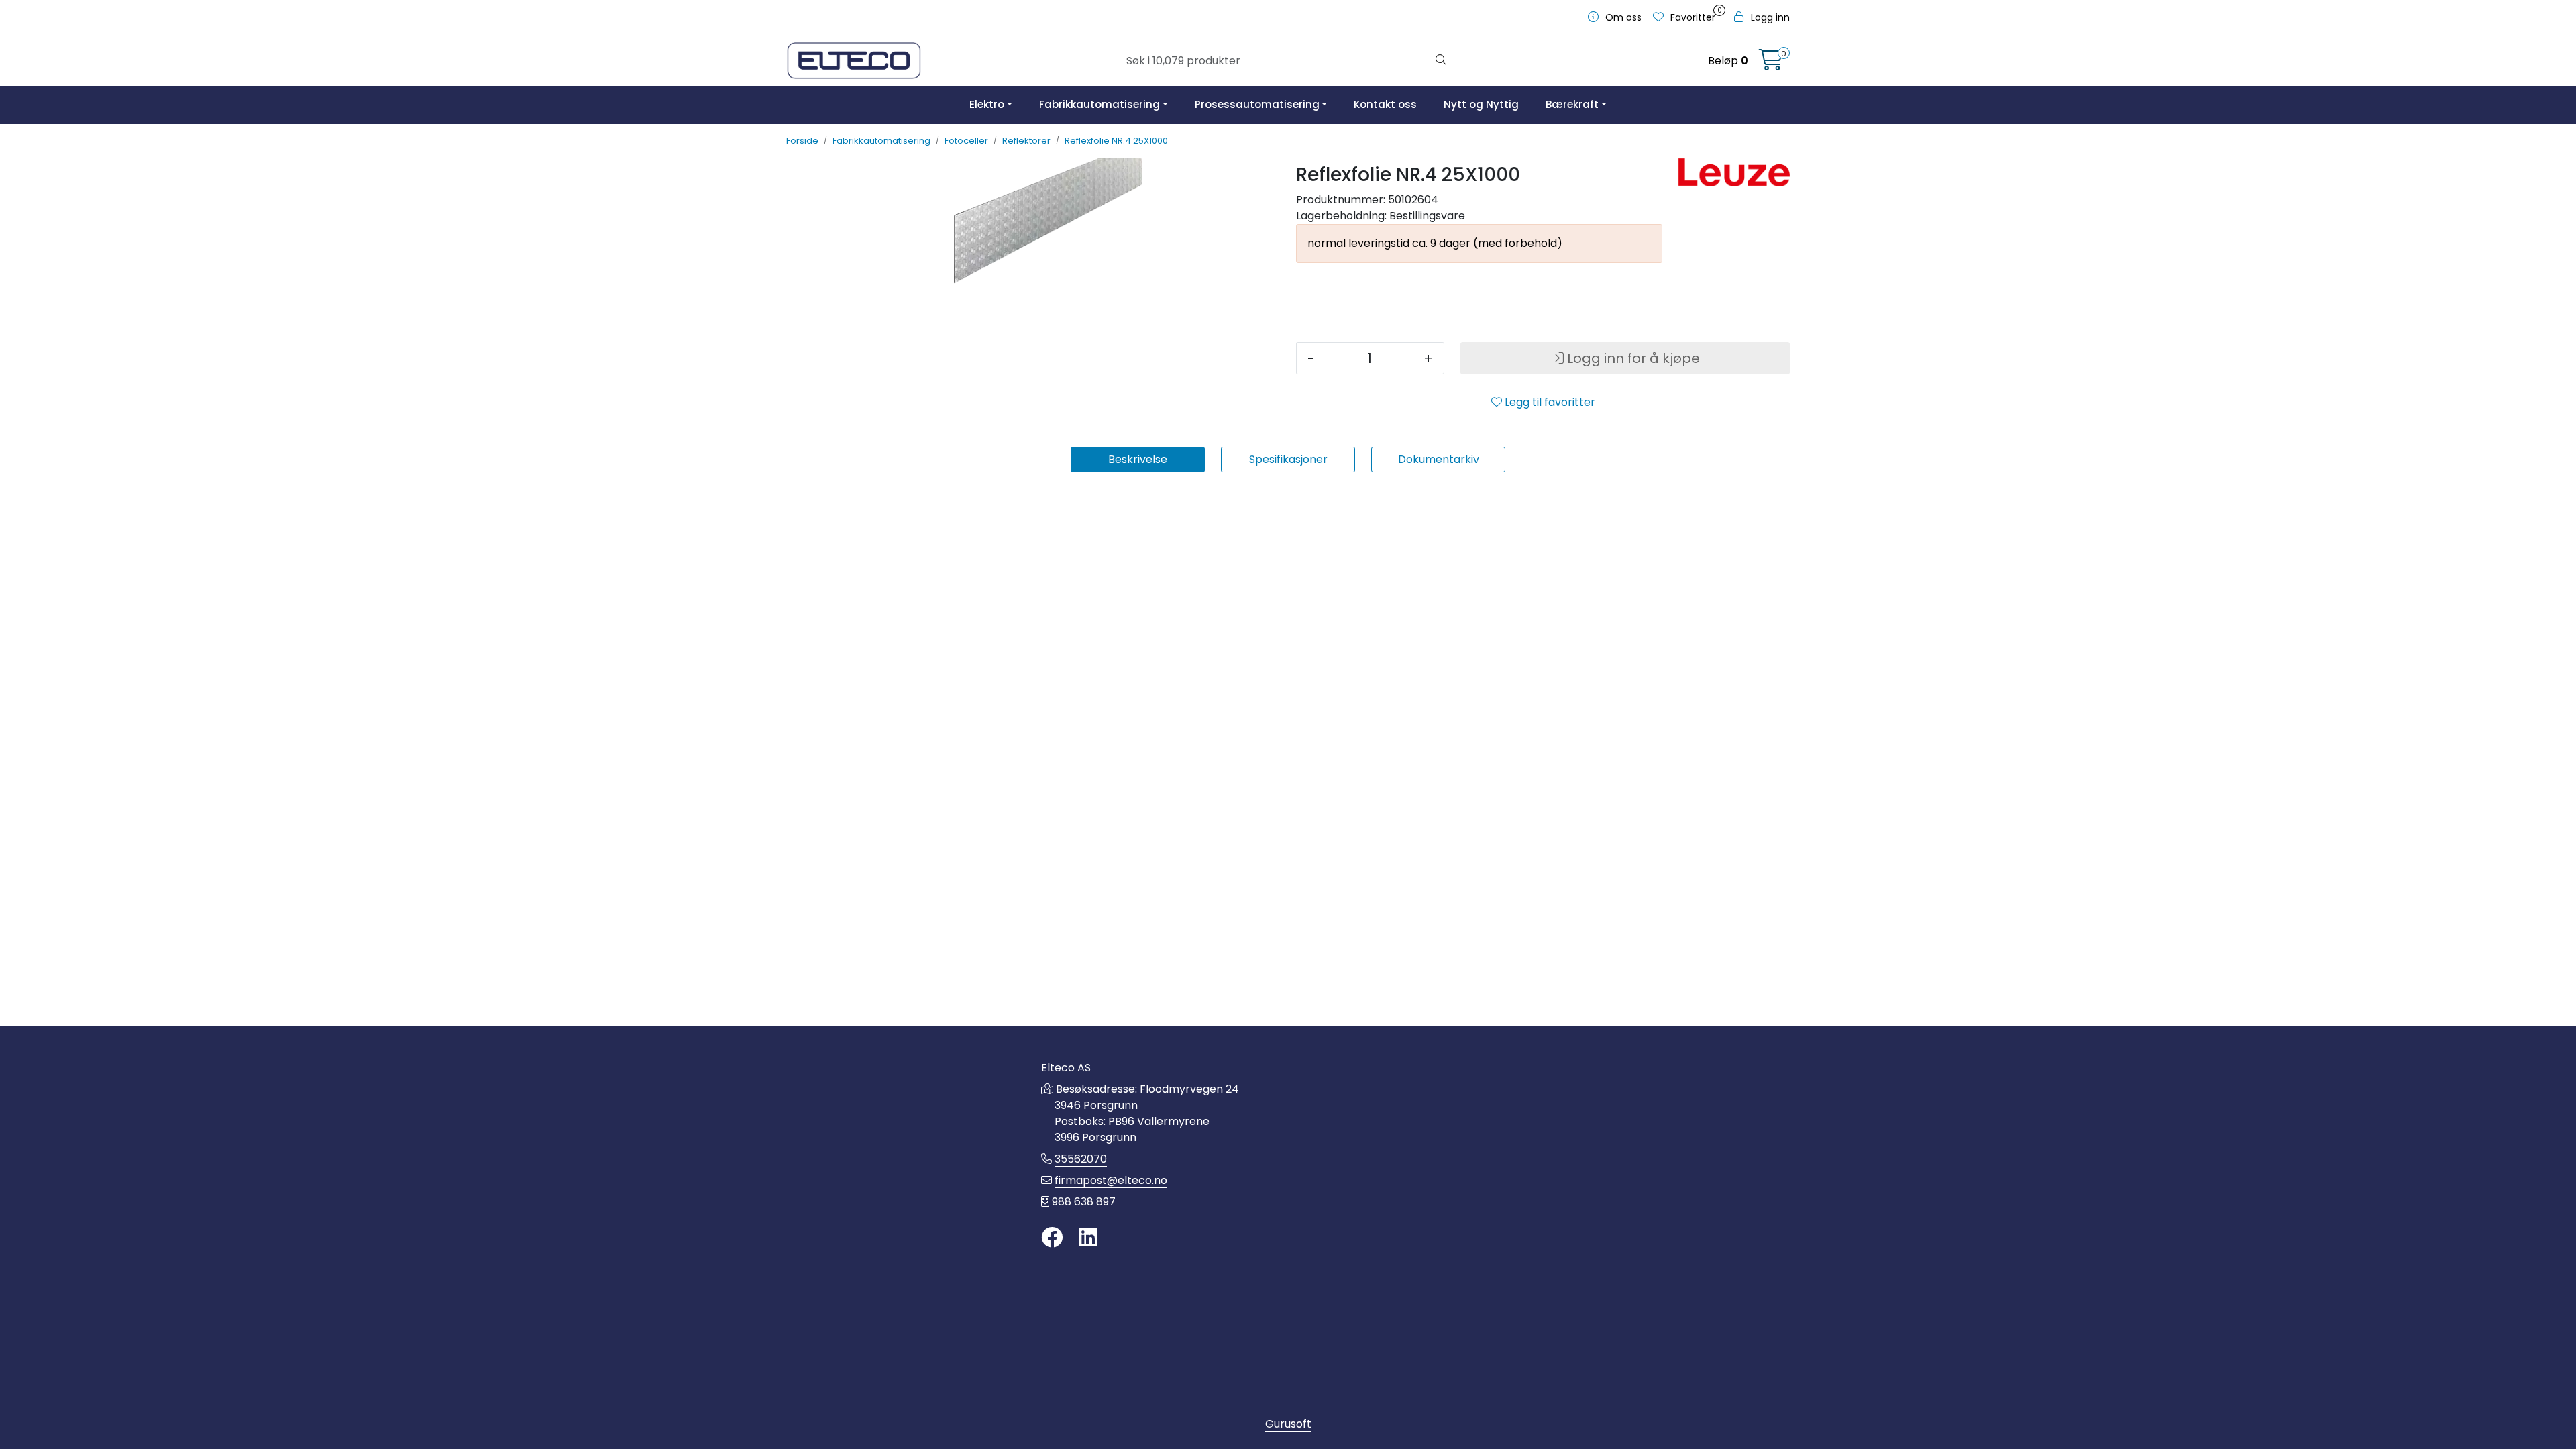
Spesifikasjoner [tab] (1288, 459)
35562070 (1081, 1159)
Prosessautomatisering (1257, 104)
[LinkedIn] (1088, 1238)
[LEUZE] (1734, 172)
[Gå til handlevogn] (1771, 64)
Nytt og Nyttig (1481, 104)
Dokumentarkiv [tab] (1439, 459)
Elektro (987, 104)
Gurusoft (1288, 1424)
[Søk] (1441, 61)
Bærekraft (1572, 104)
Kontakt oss (1385, 104)
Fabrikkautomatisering (1099, 104)
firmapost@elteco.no (1111, 1180)
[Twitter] (1052, 1238)
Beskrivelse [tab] (1138, 459)
